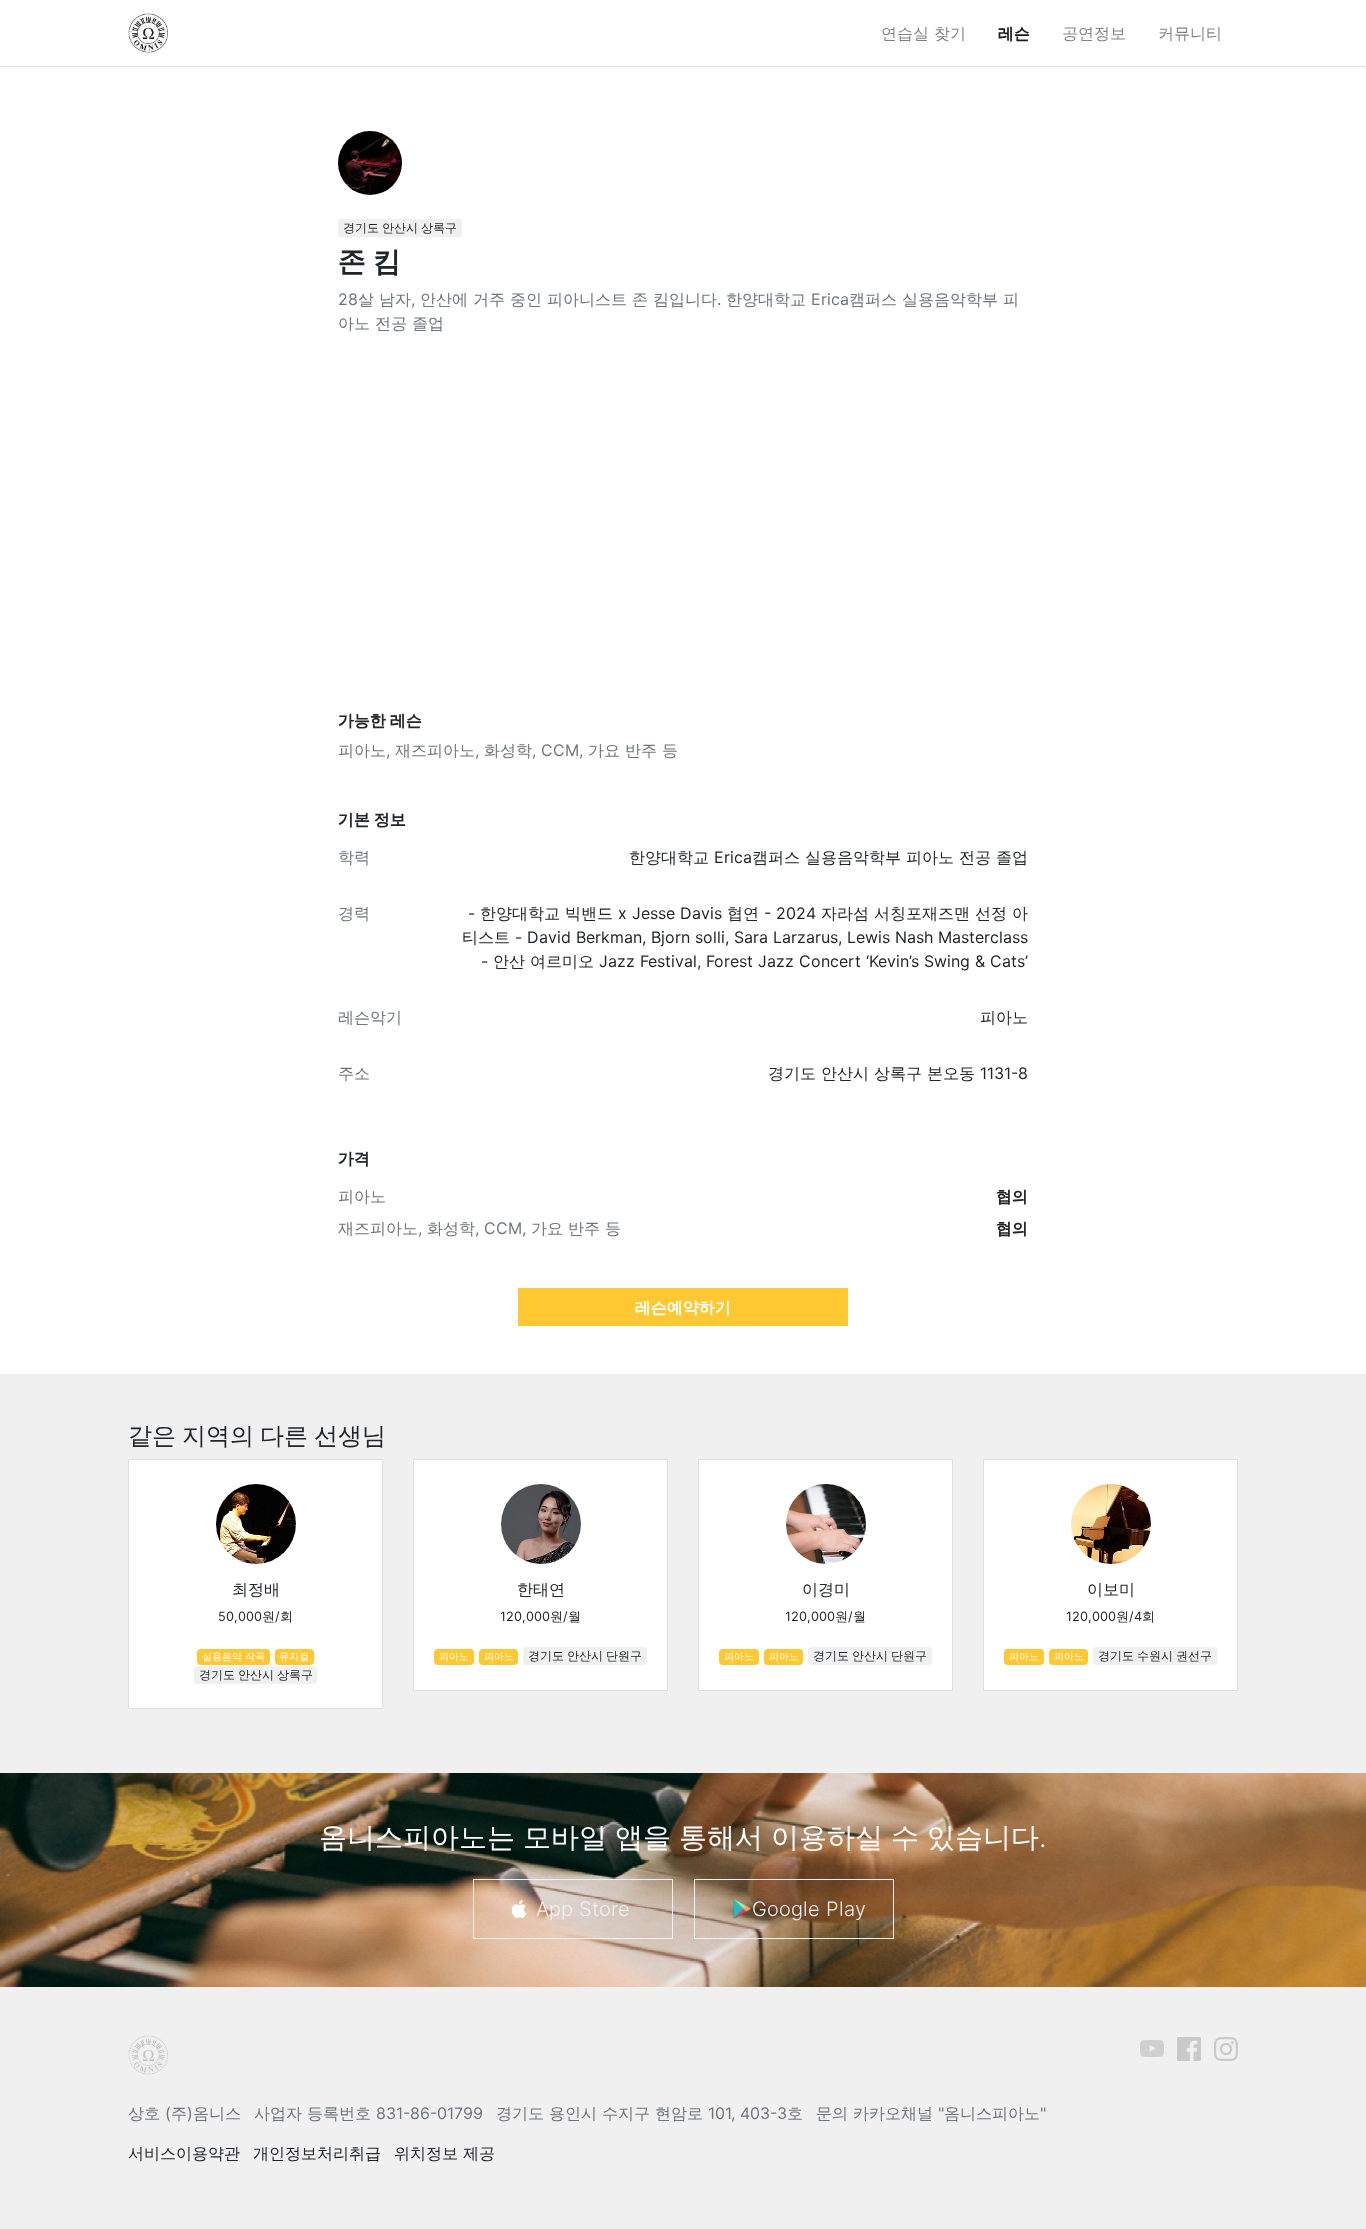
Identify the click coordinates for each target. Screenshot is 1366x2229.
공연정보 (1094, 33)
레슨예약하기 (683, 1307)
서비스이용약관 (184, 2153)
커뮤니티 (1190, 33)
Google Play (809, 1909)
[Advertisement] (683, 523)
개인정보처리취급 (317, 2153)
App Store (583, 1909)
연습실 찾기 (923, 33)
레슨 (1014, 33)
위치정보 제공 (444, 2153)
